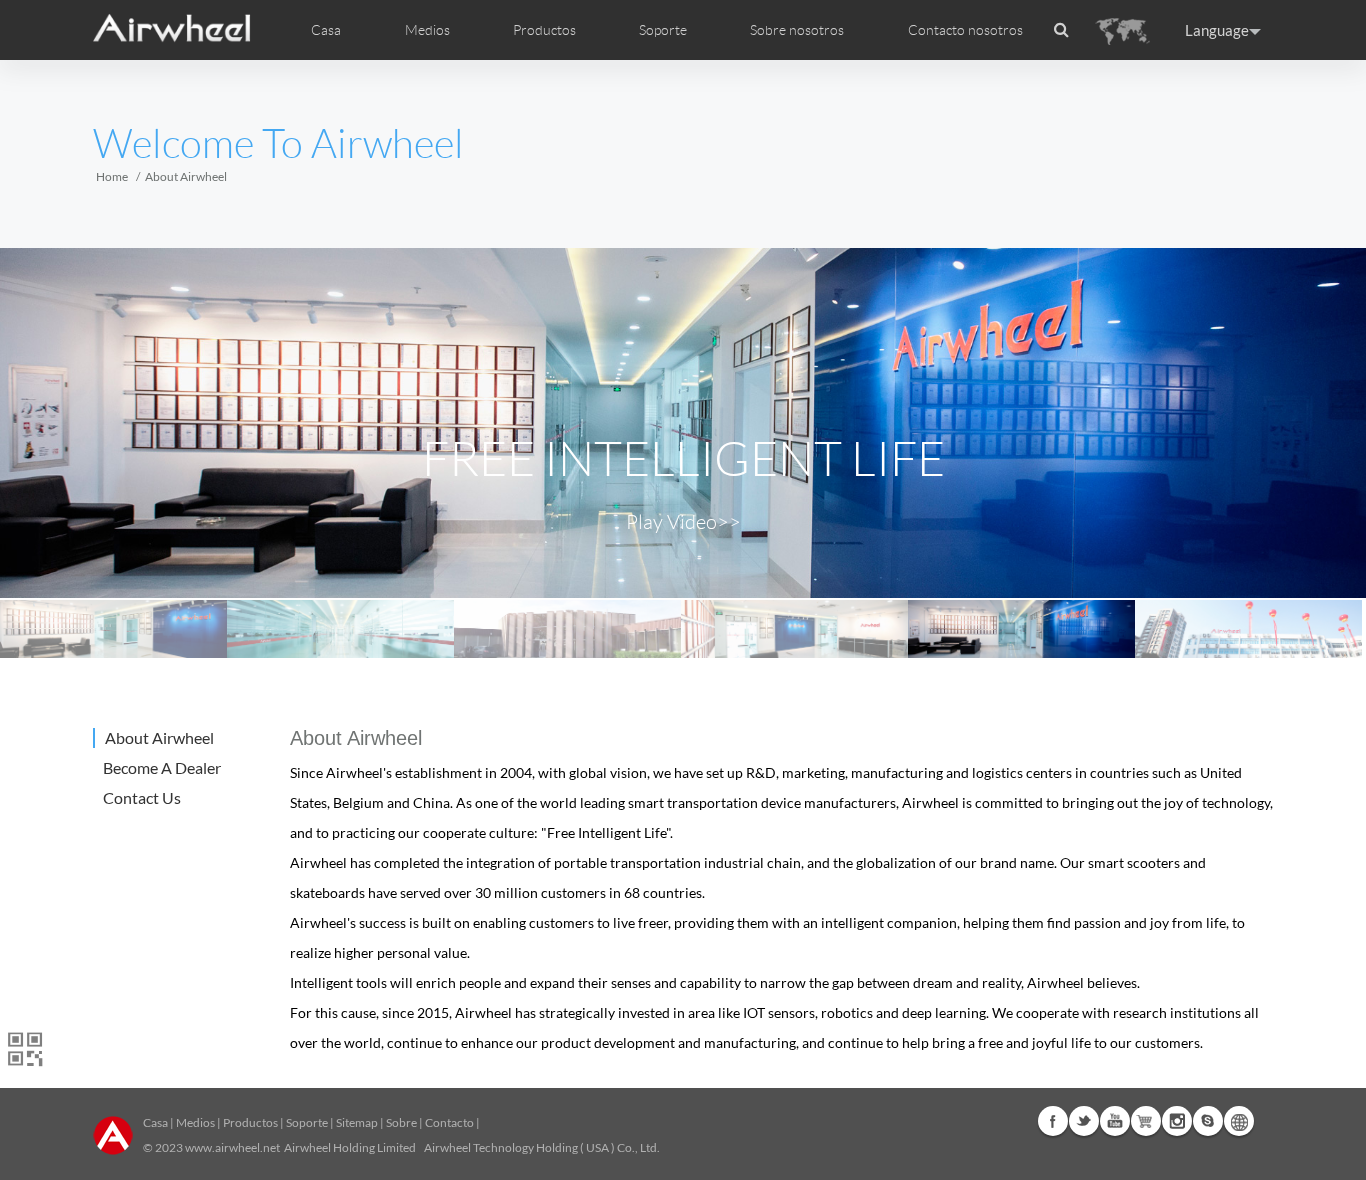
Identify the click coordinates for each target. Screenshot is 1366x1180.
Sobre (401, 1122)
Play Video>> (683, 522)
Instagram (1177, 1121)
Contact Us (142, 797)
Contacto (449, 1122)
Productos (544, 30)
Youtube (1115, 1121)
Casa (326, 30)
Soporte (663, 30)
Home (112, 176)
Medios (195, 1122)
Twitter (1084, 1121)
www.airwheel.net (232, 1147)
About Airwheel (159, 737)
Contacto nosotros (965, 30)
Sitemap (357, 1122)
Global (1239, 1121)
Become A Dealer (162, 767)
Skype (1208, 1121)
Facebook (1053, 1121)
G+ (1146, 1121)
